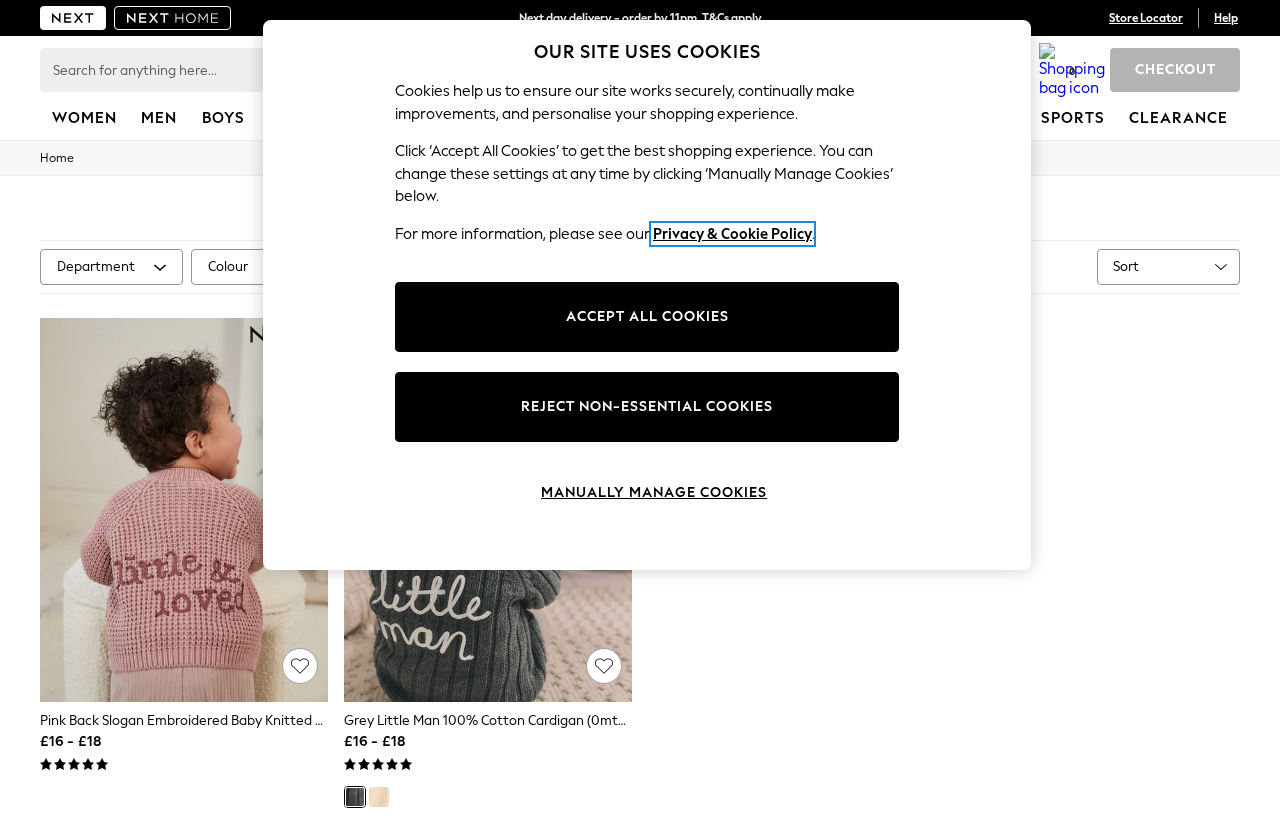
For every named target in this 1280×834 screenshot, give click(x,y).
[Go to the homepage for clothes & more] (73, 18)
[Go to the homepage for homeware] (173, 18)
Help (1226, 18)
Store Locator (1146, 18)
